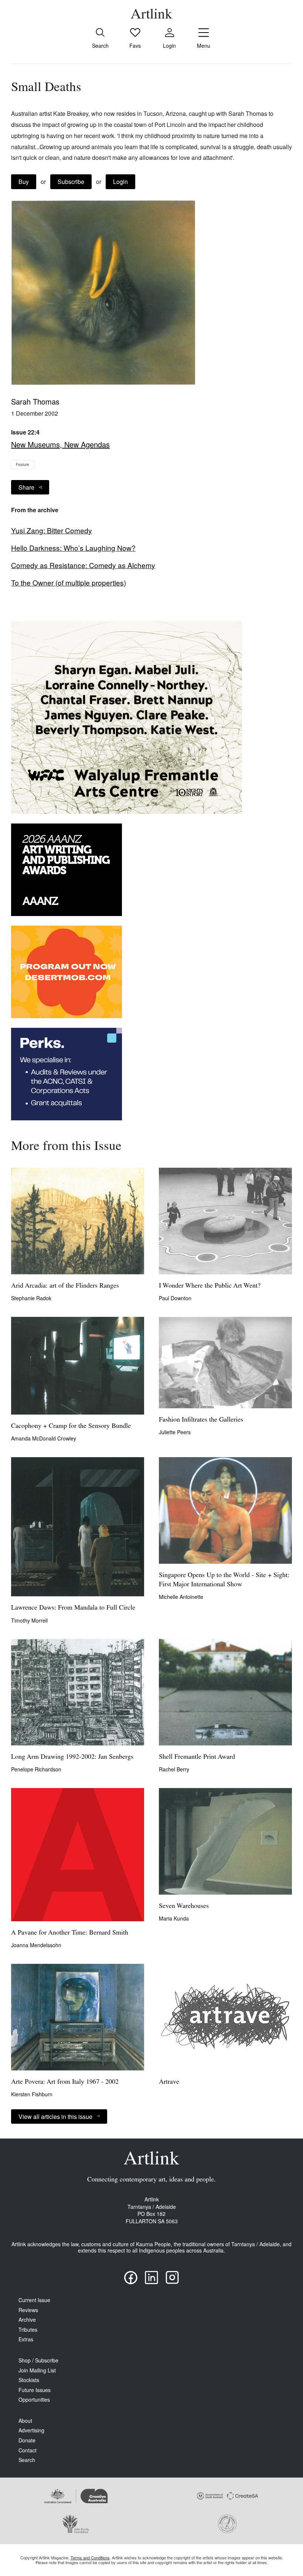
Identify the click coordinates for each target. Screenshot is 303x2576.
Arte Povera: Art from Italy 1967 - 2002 (65, 2082)
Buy (24, 182)
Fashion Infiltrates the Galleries (201, 1420)
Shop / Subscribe (38, 2360)
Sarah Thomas (35, 401)
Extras (26, 2339)
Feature (23, 464)
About (25, 2421)
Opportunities (34, 2400)
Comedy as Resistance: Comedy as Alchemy (83, 565)
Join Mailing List (37, 2370)
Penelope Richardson (36, 1769)
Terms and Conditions (90, 2557)
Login (120, 182)
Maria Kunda (174, 1918)
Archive (27, 2320)
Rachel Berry (174, 1769)
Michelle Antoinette (181, 1597)
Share (26, 487)
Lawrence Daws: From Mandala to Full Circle (73, 1608)
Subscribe (71, 182)
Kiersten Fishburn (32, 2094)
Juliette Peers (175, 1432)
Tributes (28, 2330)
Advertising (31, 2430)
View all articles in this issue (55, 2117)
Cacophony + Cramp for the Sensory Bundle (71, 1426)
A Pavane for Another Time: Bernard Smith (70, 1933)
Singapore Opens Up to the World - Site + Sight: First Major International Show (224, 1580)
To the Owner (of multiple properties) (69, 583)
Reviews (28, 2310)
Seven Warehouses (184, 1906)
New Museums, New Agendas (60, 444)
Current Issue (34, 2300)
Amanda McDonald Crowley (44, 1438)
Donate (27, 2440)
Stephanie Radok (31, 1298)
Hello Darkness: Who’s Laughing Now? (73, 548)
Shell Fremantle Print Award (197, 1757)
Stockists (29, 2380)
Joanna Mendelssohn (36, 1945)
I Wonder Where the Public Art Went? (210, 1286)
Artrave (169, 2082)
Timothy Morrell (29, 1620)
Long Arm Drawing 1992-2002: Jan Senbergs (72, 1757)
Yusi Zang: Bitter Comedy (52, 530)
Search (27, 2460)
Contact (28, 2450)
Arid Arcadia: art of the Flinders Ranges (65, 1286)
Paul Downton (175, 1298)
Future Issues (35, 2390)
